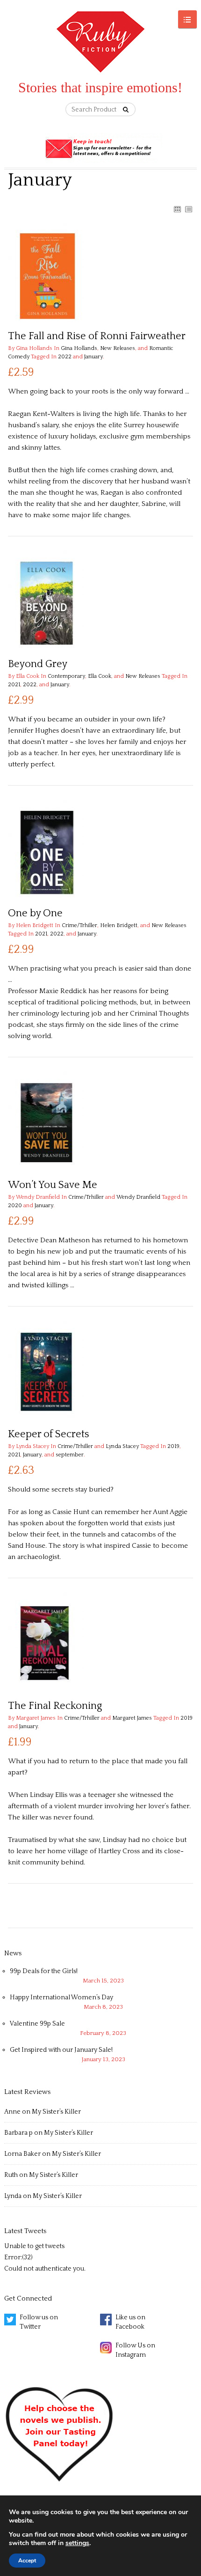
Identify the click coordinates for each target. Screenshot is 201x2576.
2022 (65, 357)
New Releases (118, 348)
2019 (173, 1446)
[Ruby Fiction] (101, 43)
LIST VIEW (188, 209)
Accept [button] (27, 2561)
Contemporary (66, 676)
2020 (15, 1206)
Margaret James (132, 1718)
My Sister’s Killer (56, 2112)
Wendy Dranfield (138, 1197)
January (93, 357)
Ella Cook (100, 676)
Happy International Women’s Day (61, 1997)
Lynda (13, 2196)
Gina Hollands (79, 348)
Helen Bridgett (119, 925)
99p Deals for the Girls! (44, 1971)
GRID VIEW (177, 209)
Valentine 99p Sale (37, 2024)
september (70, 1455)
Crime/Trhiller (79, 925)
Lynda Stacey (122, 1446)
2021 (14, 685)
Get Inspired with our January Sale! (61, 2050)
